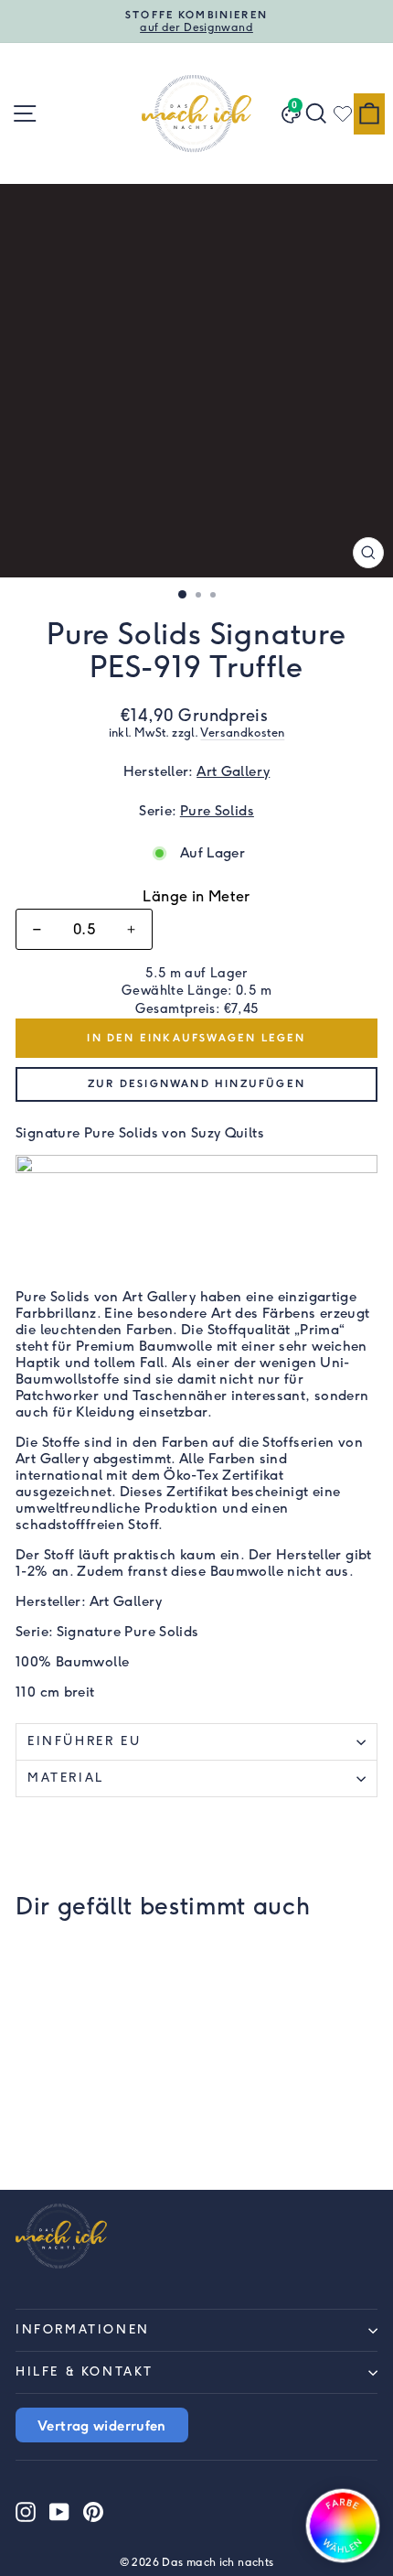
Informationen (83, 2329)
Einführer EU (84, 1741)
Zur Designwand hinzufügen (196, 1083)
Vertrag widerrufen (102, 2425)
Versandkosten (242, 733)
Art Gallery (233, 771)
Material (66, 1778)
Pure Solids (217, 811)
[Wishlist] (343, 113)
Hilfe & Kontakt (85, 2371)
